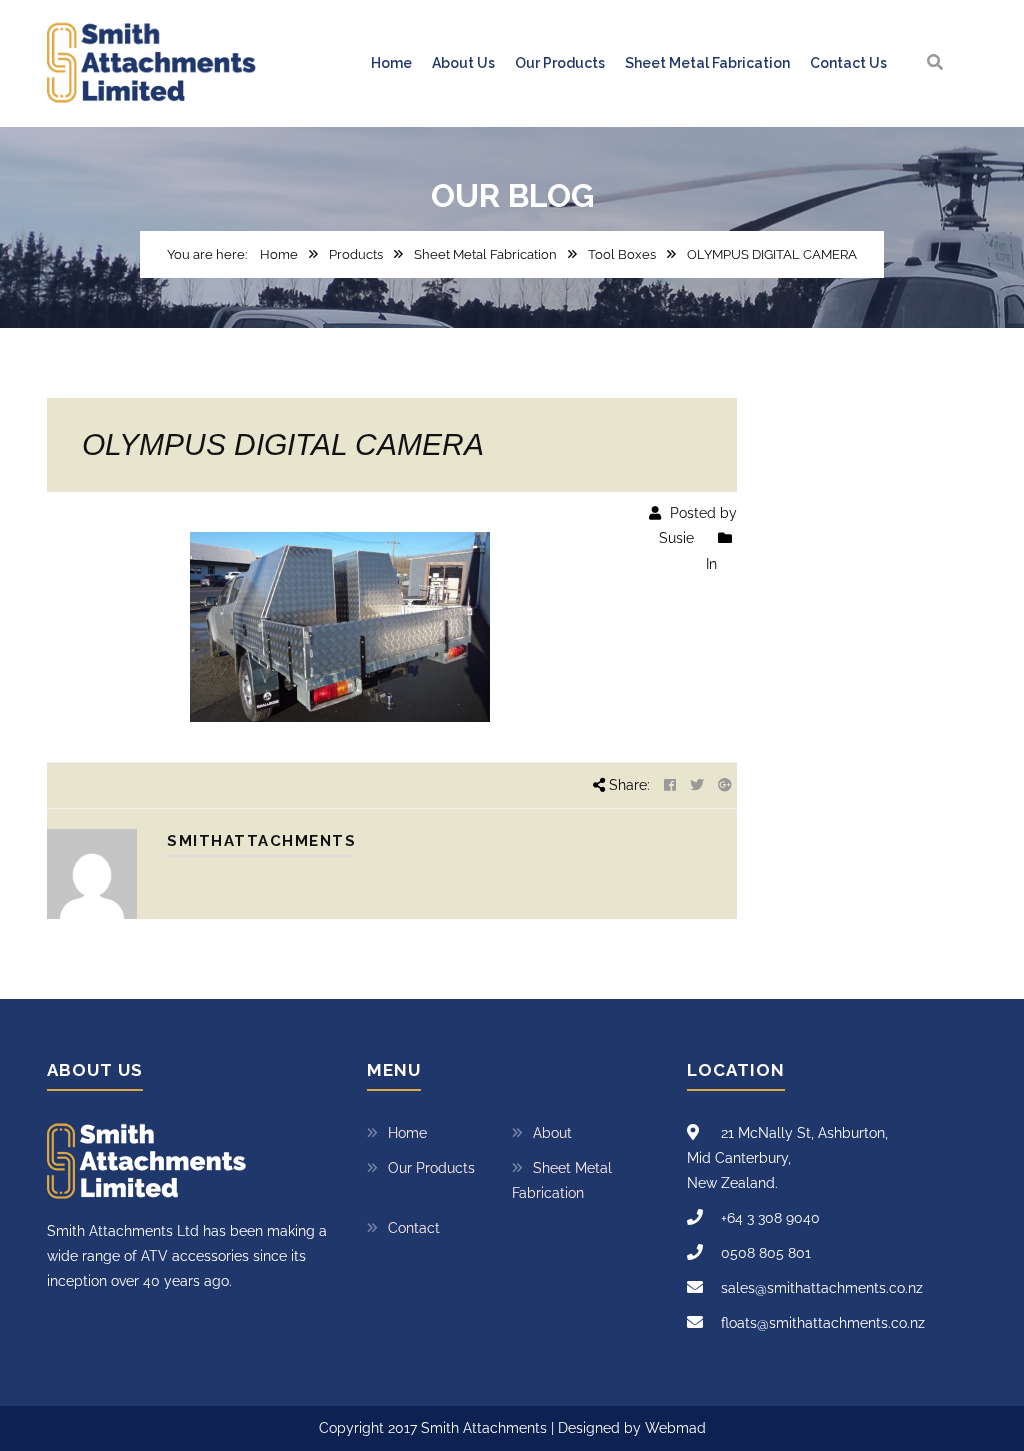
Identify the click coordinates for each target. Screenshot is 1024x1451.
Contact (414, 1228)
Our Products (560, 63)
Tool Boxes (622, 254)
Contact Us (848, 63)
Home (391, 63)
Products (356, 254)
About (552, 1133)
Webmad (675, 1428)
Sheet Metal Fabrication (707, 63)
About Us (463, 63)
